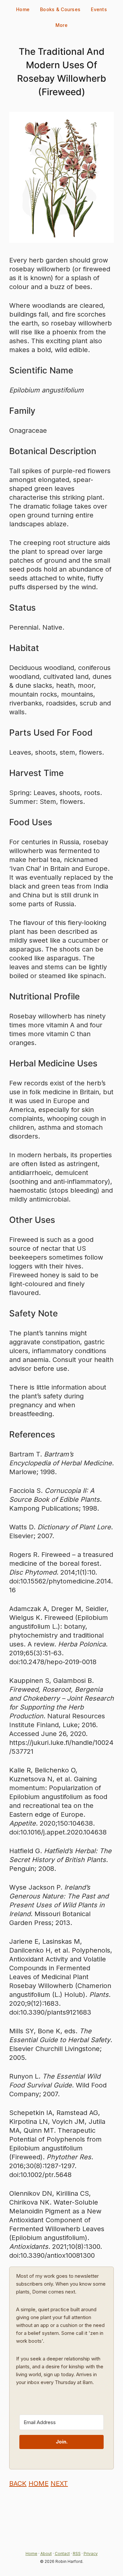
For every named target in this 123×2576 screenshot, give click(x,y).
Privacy (91, 2554)
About (46, 2554)
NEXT (59, 2483)
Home (23, 9)
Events (99, 9)
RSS (77, 2554)
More (61, 25)
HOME (39, 2483)
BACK (18, 2483)
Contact (62, 2554)
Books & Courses (60, 9)
